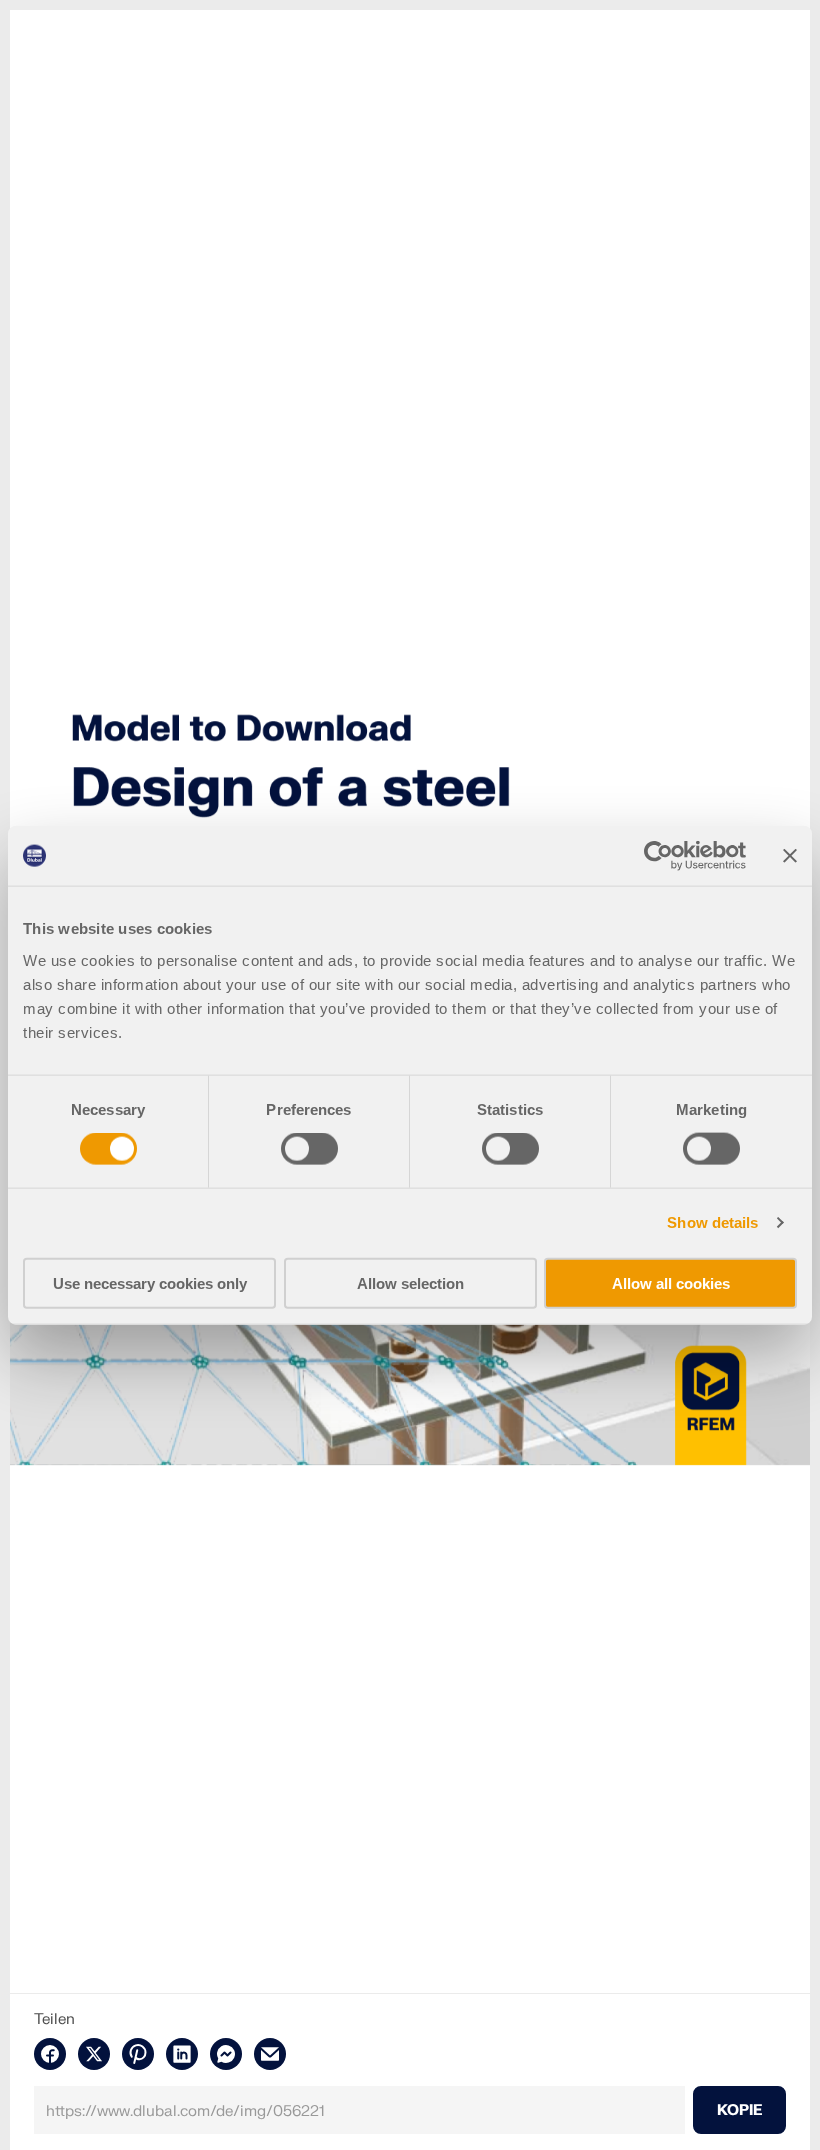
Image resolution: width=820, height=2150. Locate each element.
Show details (712, 1222)
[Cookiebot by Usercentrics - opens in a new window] (658, 856)
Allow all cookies (671, 1282)
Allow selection (410, 1282)
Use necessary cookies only (150, 1282)
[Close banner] (790, 856)
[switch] (309, 1149)
